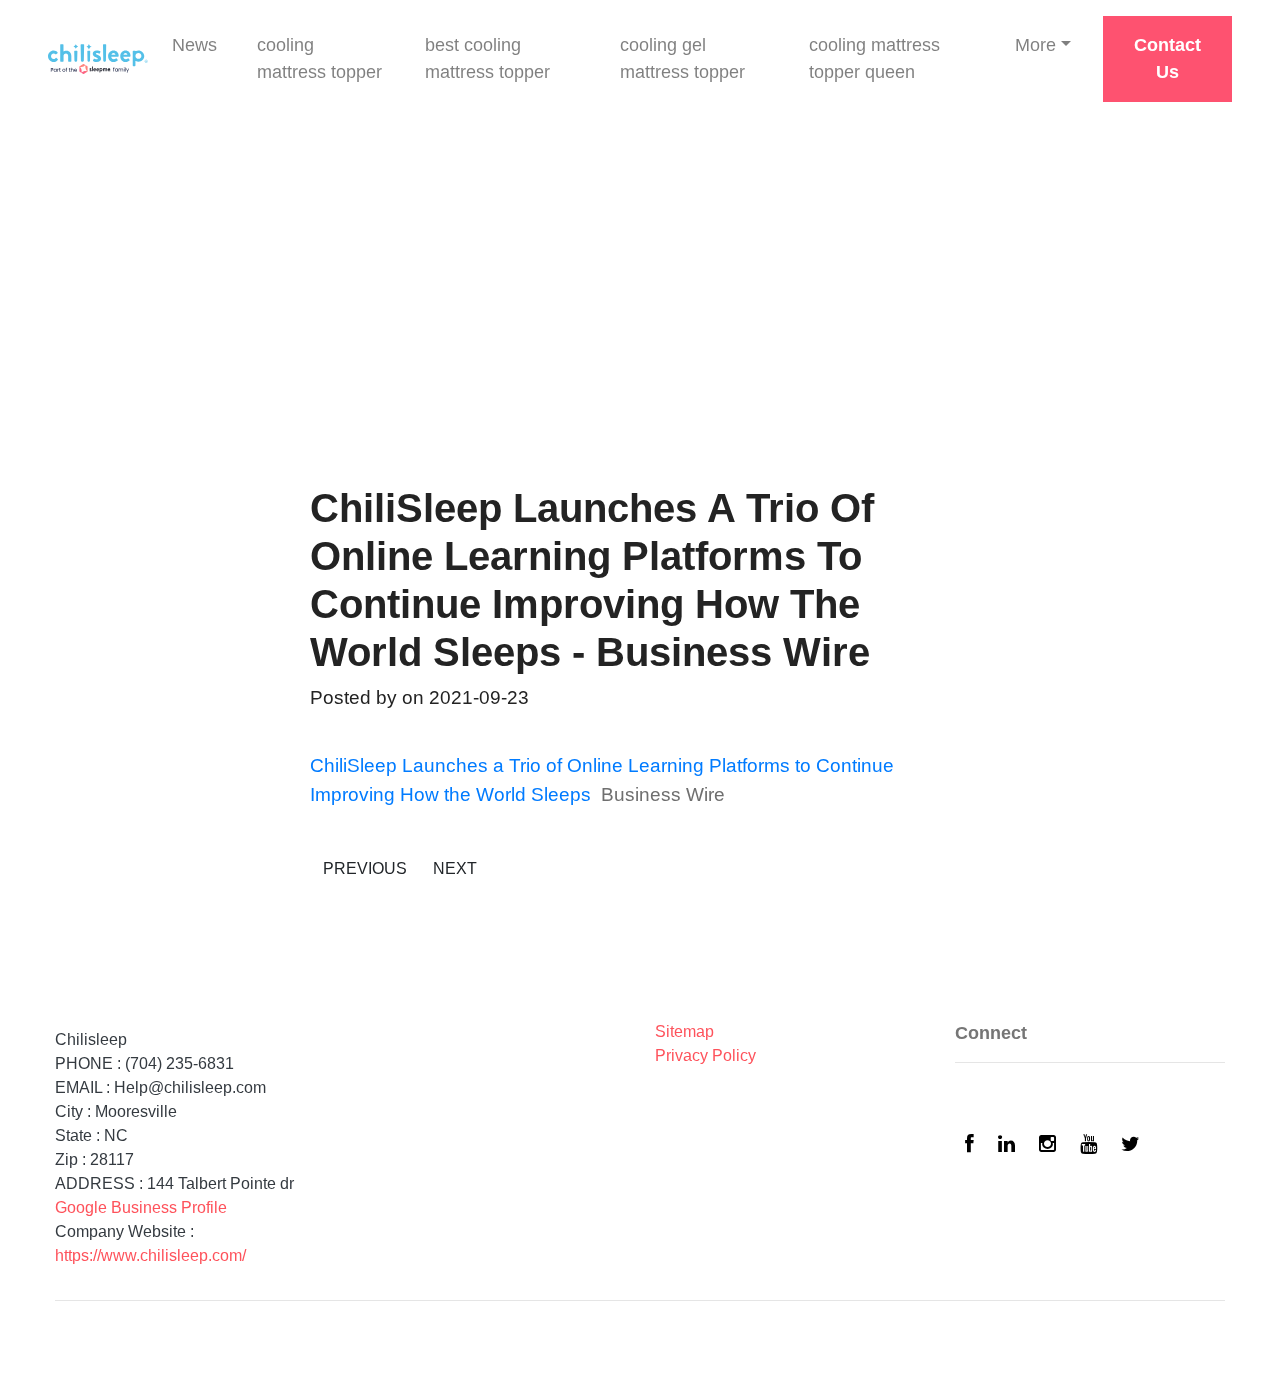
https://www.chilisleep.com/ (150, 1255)
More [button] (1035, 45)
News (194, 45)
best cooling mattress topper (487, 58)
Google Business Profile (141, 1207)
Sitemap (684, 1031)
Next (455, 868)
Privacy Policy (705, 1055)
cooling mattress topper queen (874, 58)
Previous (365, 868)
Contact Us (1167, 58)
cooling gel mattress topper (682, 58)
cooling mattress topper (319, 58)
